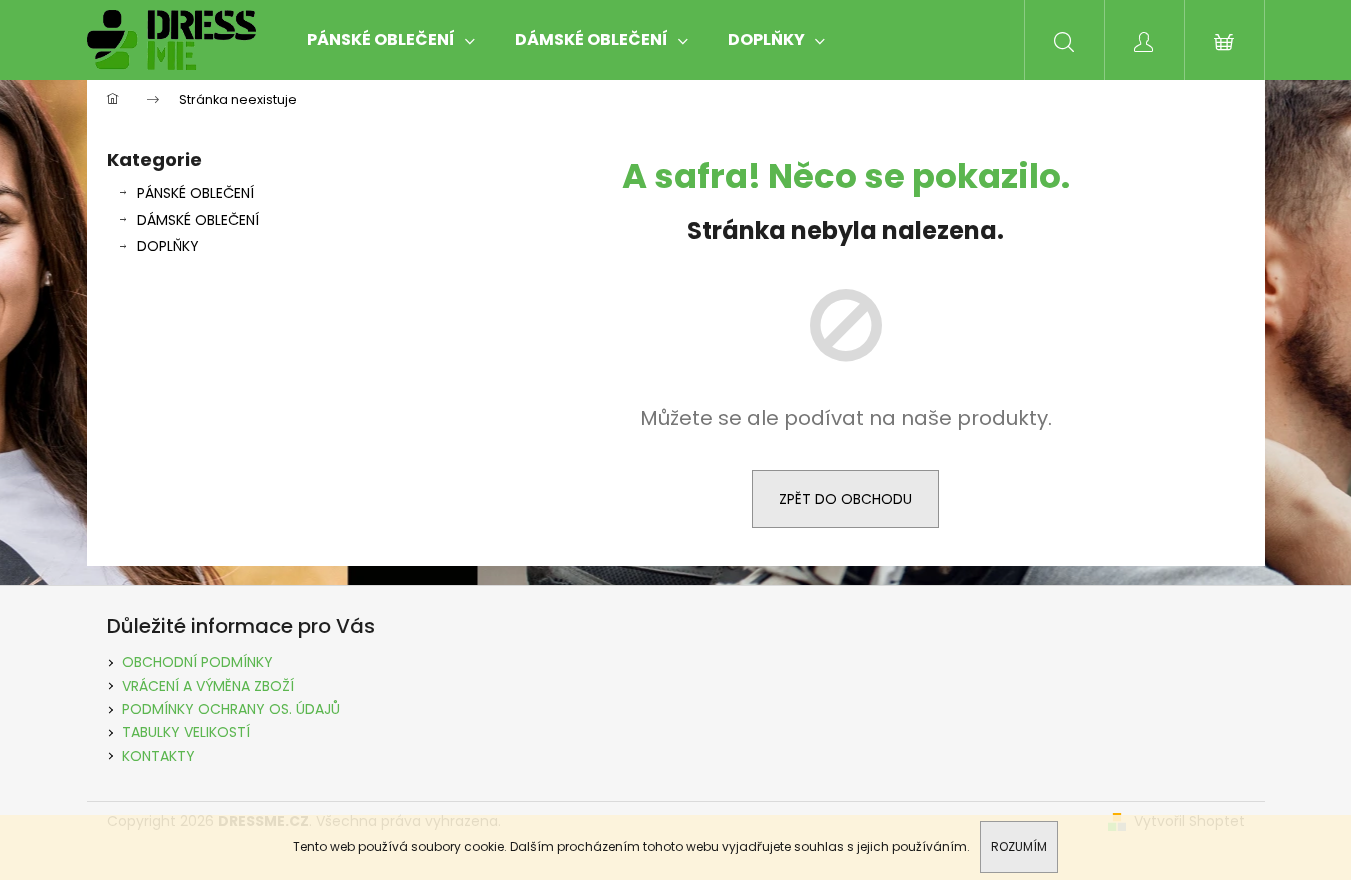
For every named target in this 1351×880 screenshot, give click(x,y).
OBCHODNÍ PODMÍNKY (197, 662)
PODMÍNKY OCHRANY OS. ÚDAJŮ (231, 709)
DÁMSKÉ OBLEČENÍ (198, 220)
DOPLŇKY (168, 246)
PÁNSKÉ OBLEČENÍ (195, 193)
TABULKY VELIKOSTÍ (186, 732)
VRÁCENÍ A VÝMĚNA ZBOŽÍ (208, 686)
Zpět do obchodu (845, 499)
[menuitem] (391, 40)
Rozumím (1019, 846)
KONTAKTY (158, 756)
